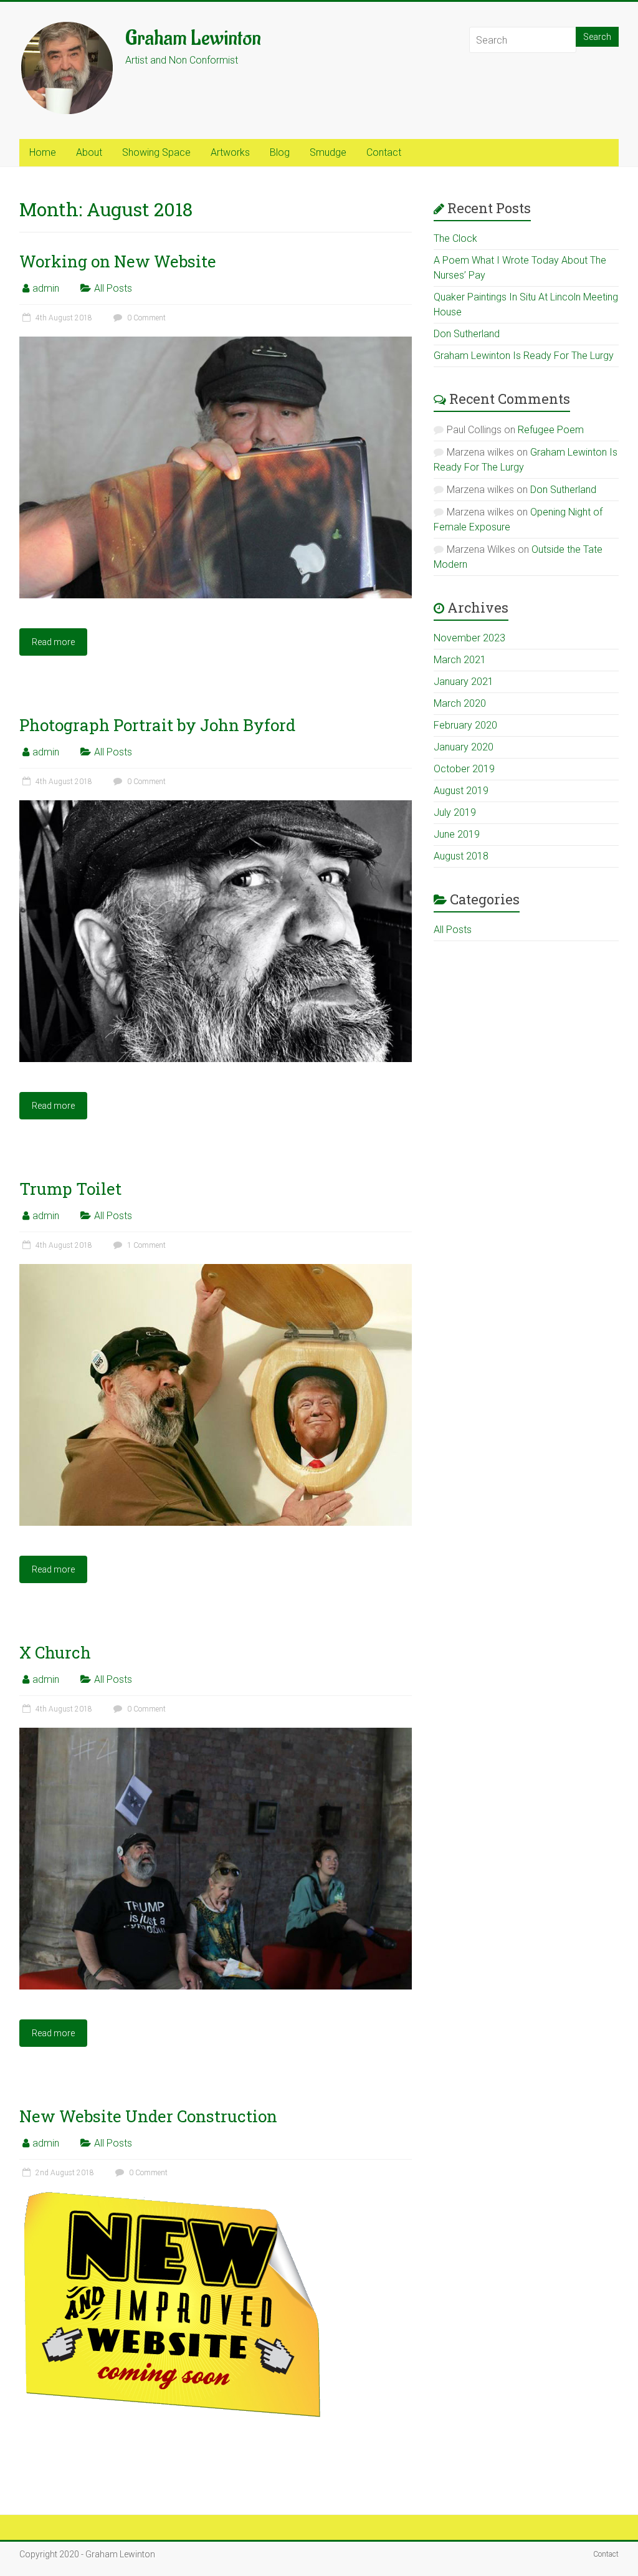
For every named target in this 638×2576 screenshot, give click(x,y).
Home (43, 152)
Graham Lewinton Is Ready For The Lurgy (524, 356)
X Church (55, 1652)
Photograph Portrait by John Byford (157, 725)
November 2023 (469, 638)
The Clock (455, 238)
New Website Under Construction (148, 2116)
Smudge (328, 152)
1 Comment (145, 1245)
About (89, 152)
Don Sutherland (467, 334)
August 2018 (461, 856)
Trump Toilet (70, 1189)
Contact (384, 152)
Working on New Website (118, 261)
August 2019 (461, 791)
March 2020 (460, 703)
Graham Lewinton (193, 38)
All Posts (113, 288)
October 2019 (464, 769)
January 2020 (464, 747)
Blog (280, 152)
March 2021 (460, 660)
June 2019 (457, 834)
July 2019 (455, 812)
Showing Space (156, 152)
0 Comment (145, 318)
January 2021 (464, 682)
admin (46, 288)
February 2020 (465, 725)
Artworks (230, 152)
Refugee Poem (551, 430)
